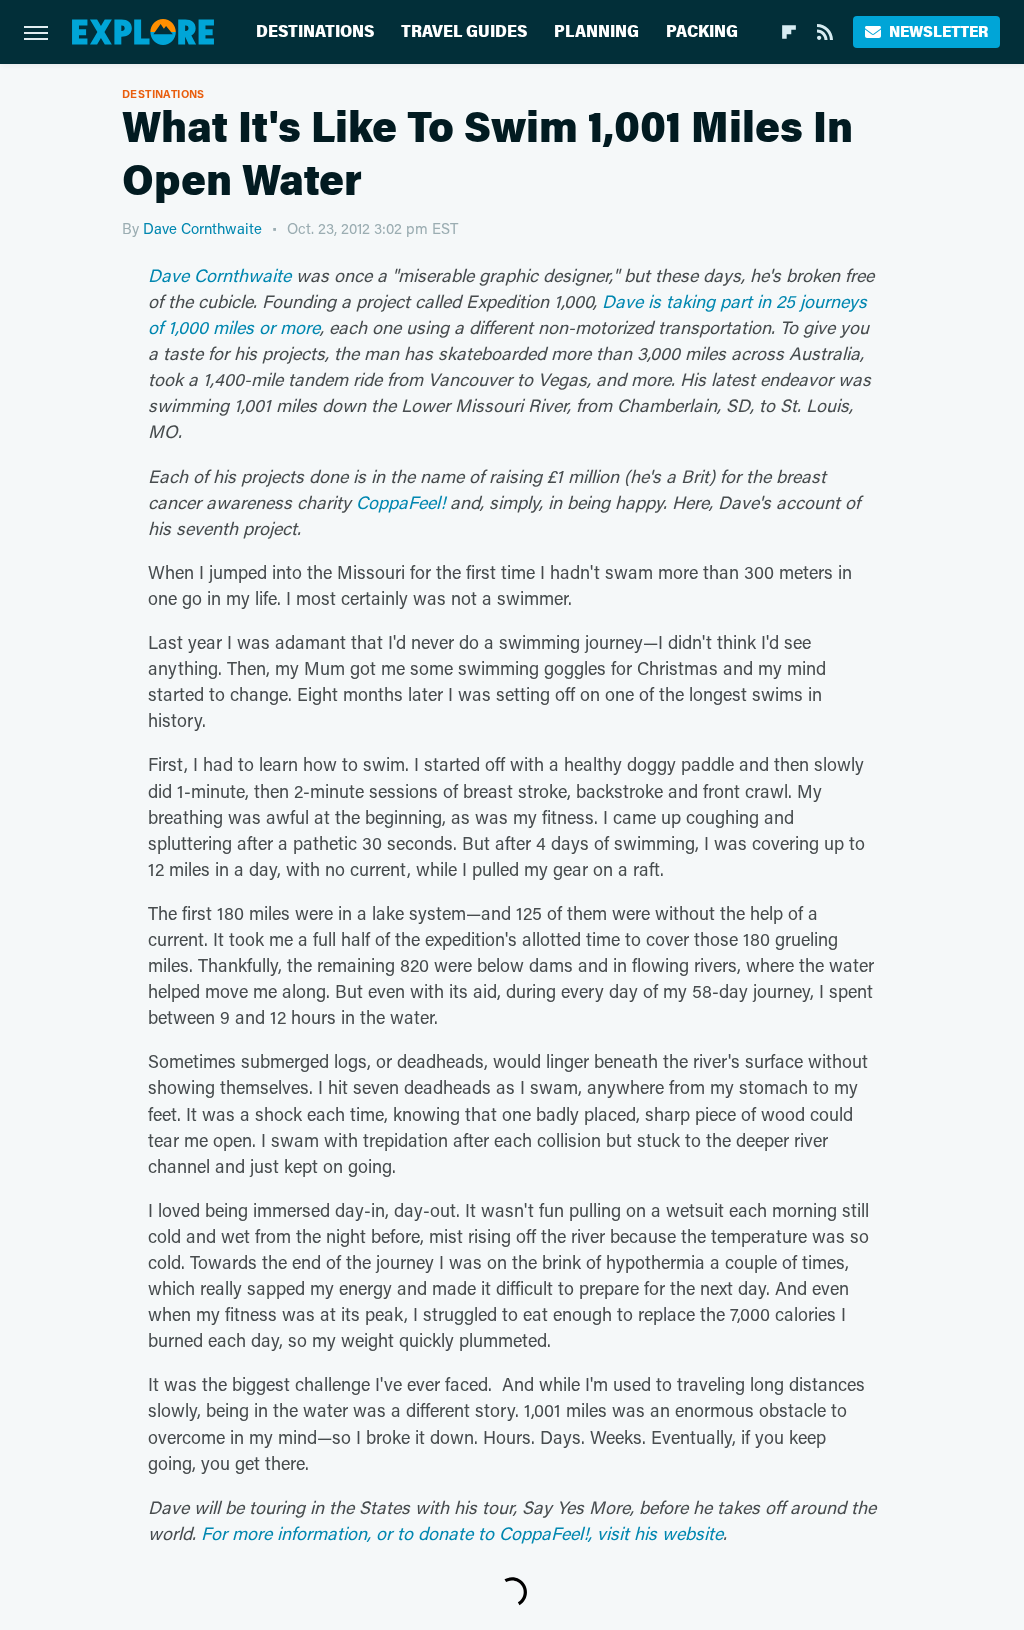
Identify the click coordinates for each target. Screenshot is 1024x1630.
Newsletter (938, 31)
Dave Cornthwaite (202, 228)
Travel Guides (464, 31)
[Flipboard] (789, 32)
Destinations (315, 31)
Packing (702, 31)
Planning (596, 31)
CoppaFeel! (400, 502)
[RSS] (825, 32)
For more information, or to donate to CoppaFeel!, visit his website (462, 1533)
